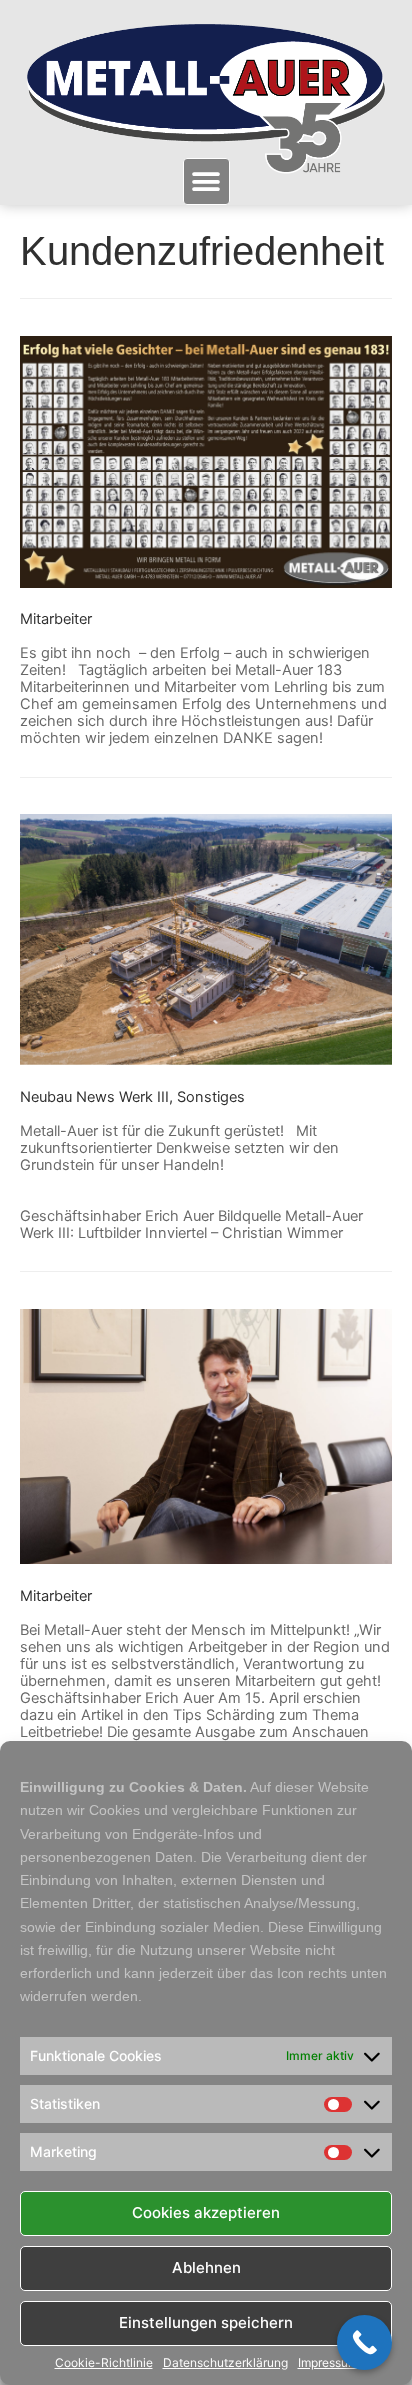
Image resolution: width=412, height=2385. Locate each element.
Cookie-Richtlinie (104, 2363)
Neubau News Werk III (94, 1097)
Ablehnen (206, 2267)
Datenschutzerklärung (225, 2363)
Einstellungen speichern (206, 2322)
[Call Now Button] (364, 2342)
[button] (206, 181)
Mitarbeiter (56, 619)
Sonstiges (211, 1097)
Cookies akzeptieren (206, 2212)
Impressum (328, 2363)
